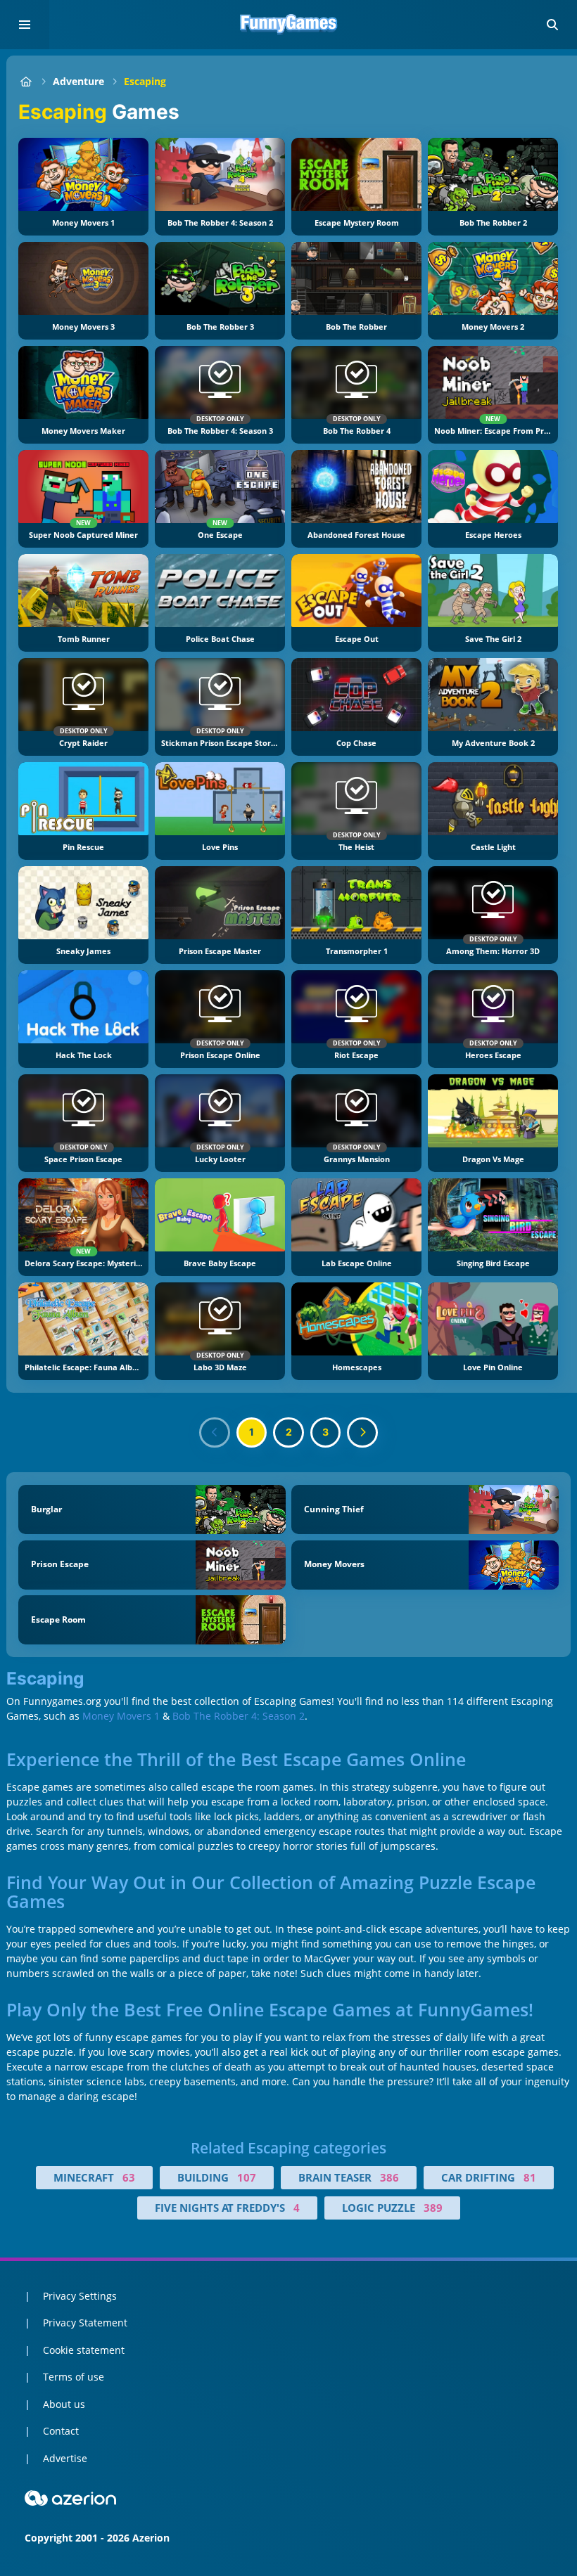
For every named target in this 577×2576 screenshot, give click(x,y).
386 (389, 2177)
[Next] (362, 1433)
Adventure (78, 81)
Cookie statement (84, 2350)
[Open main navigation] (25, 25)
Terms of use (74, 2377)
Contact (61, 2431)
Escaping (145, 81)
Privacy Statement (85, 2323)
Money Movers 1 (121, 1716)
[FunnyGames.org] (26, 81)
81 (530, 2177)
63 (129, 2177)
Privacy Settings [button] (80, 2296)
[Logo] (288, 25)
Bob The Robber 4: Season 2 (239, 1716)
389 (433, 2208)
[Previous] (215, 1433)
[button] (552, 25)
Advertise (65, 2458)
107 (247, 2177)
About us (64, 2404)
